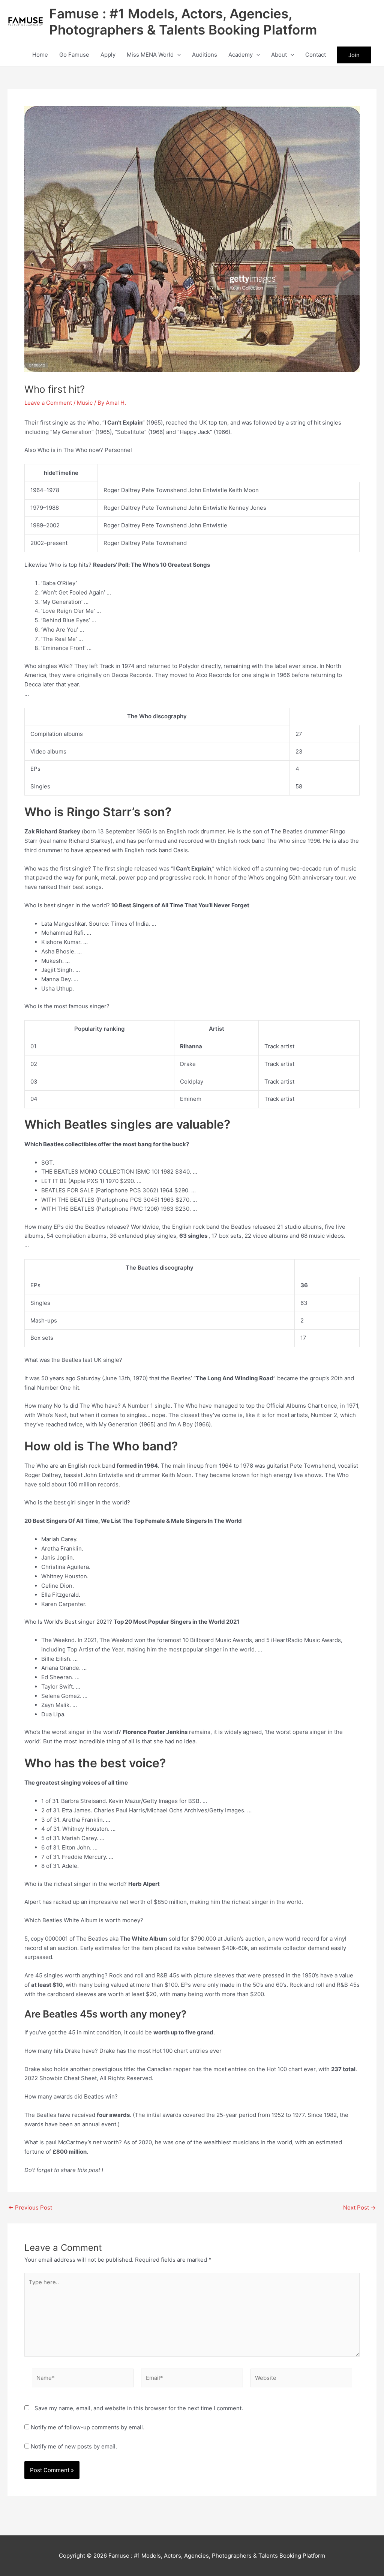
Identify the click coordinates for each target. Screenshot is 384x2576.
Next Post (359, 2207)
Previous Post (30, 2207)
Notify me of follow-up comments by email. (88, 2427)
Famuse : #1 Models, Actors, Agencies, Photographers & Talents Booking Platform (183, 22)
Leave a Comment (48, 403)
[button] (177, 55)
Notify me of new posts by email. (74, 2446)
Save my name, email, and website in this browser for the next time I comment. (139, 2408)
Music (85, 403)
